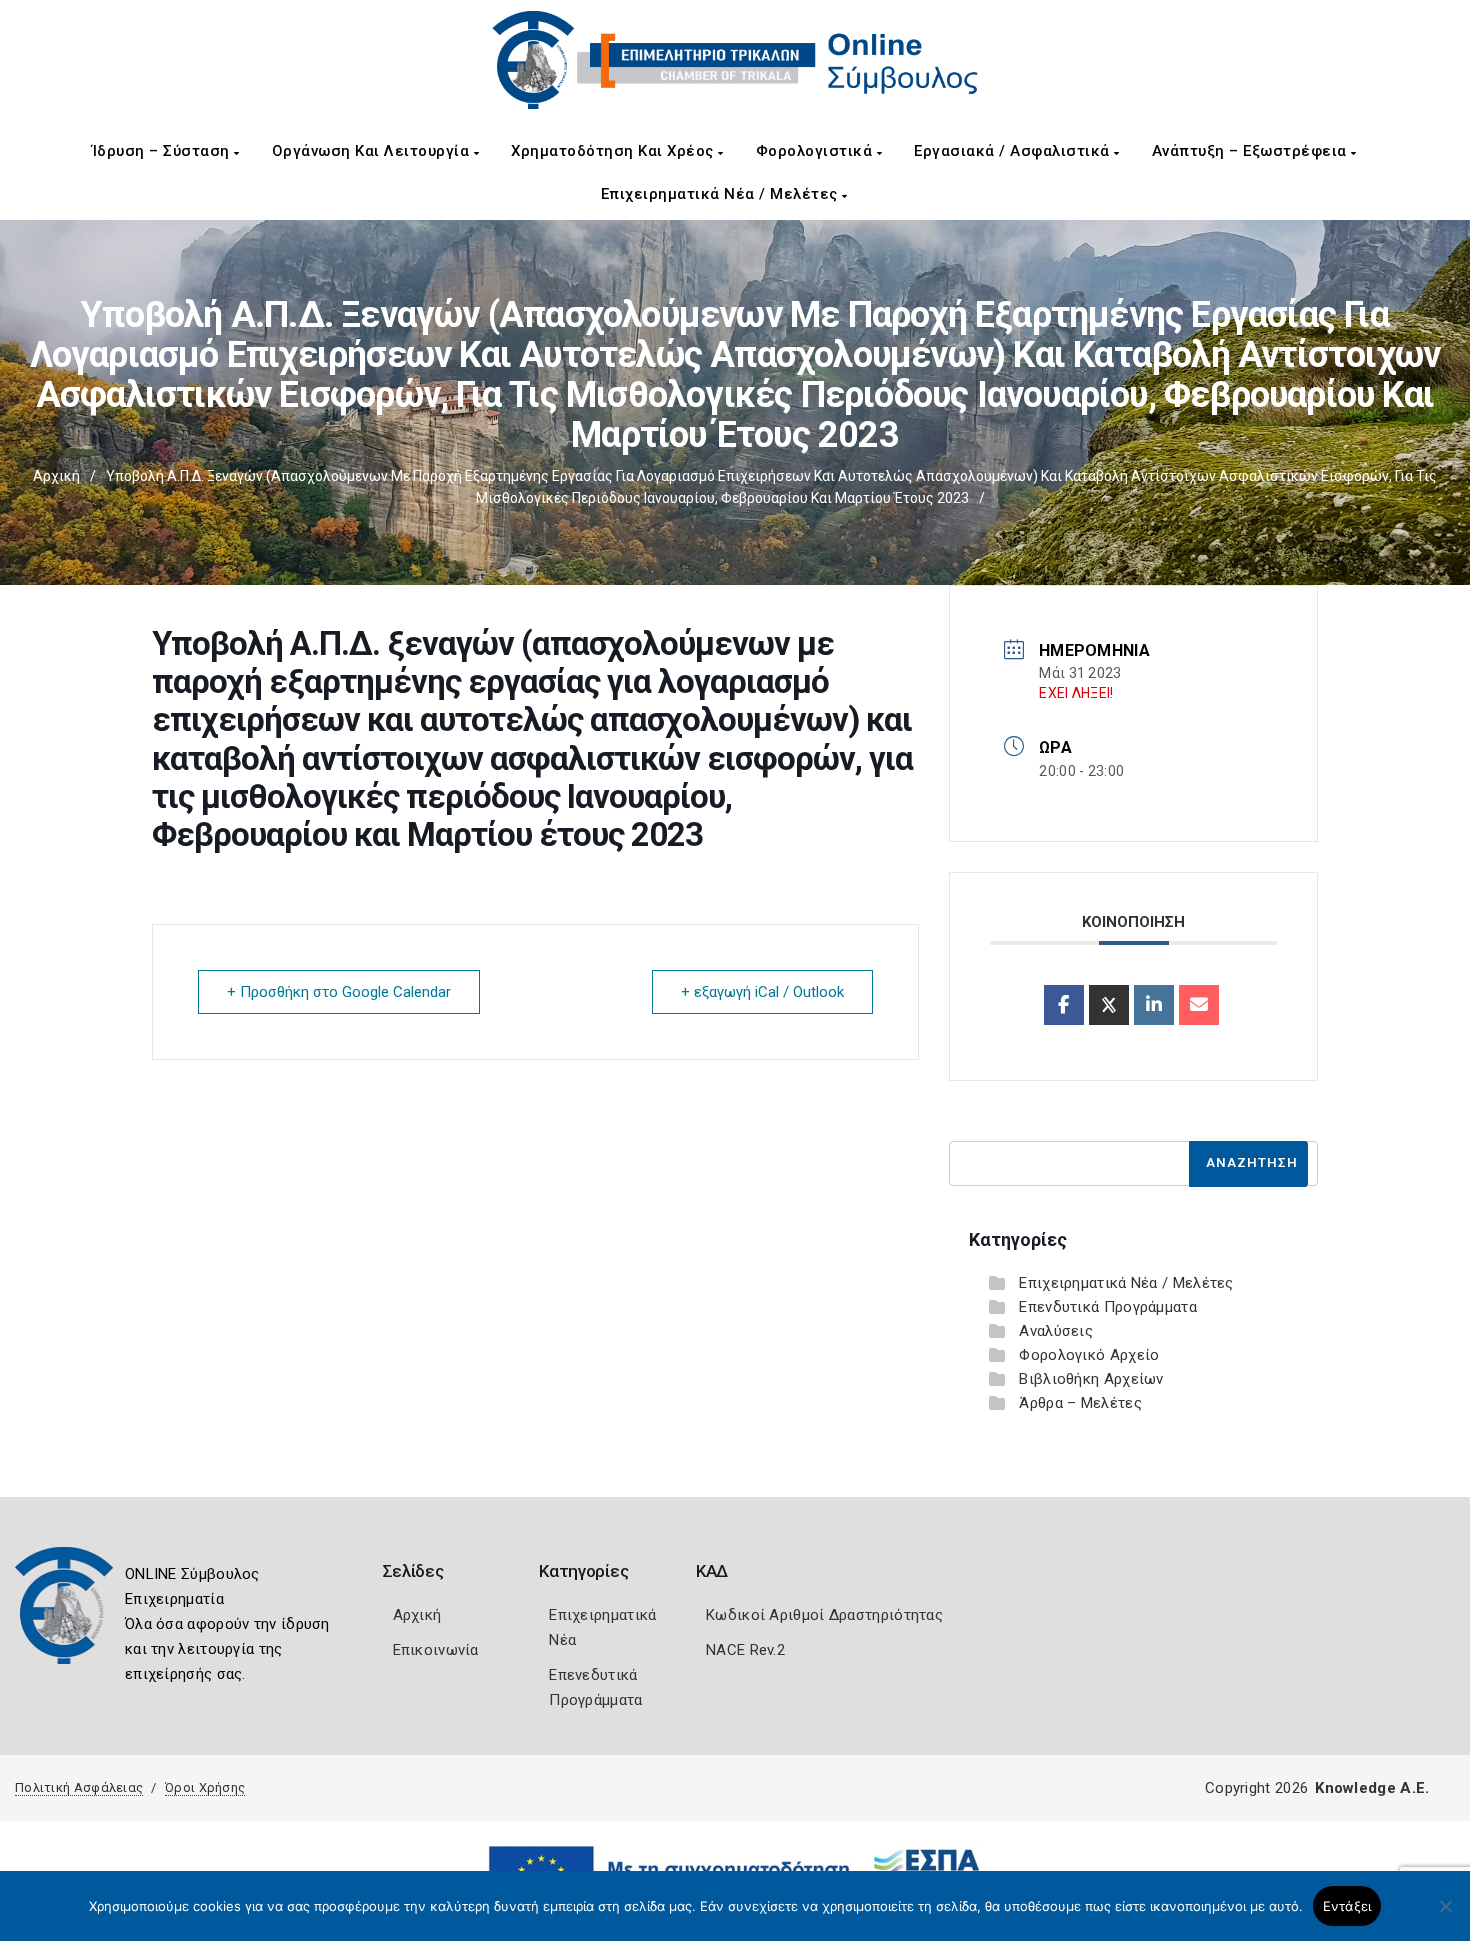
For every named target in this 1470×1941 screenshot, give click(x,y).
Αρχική (56, 476)
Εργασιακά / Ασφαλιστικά (1014, 151)
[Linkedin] (1154, 1005)
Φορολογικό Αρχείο (1089, 1355)
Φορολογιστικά (816, 151)
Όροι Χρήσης (205, 1787)
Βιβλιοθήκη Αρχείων (1091, 1379)
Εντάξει (1347, 1906)
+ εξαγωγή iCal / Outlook (762, 992)
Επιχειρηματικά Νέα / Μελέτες (722, 194)
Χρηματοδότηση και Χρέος (614, 151)
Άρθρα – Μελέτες (1080, 1403)
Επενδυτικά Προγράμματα (1108, 1307)
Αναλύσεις (1056, 1331)
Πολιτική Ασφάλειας (79, 1787)
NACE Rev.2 (745, 1650)
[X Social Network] (1109, 1005)
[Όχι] (1445, 1916)
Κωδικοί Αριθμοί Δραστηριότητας (824, 1615)
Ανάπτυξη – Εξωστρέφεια (1252, 151)
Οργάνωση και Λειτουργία (373, 151)
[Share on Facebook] (1064, 1005)
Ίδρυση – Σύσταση (163, 151)
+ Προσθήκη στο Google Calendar (339, 992)
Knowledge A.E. (1372, 1788)
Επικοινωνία (436, 1650)
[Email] (1199, 1005)
